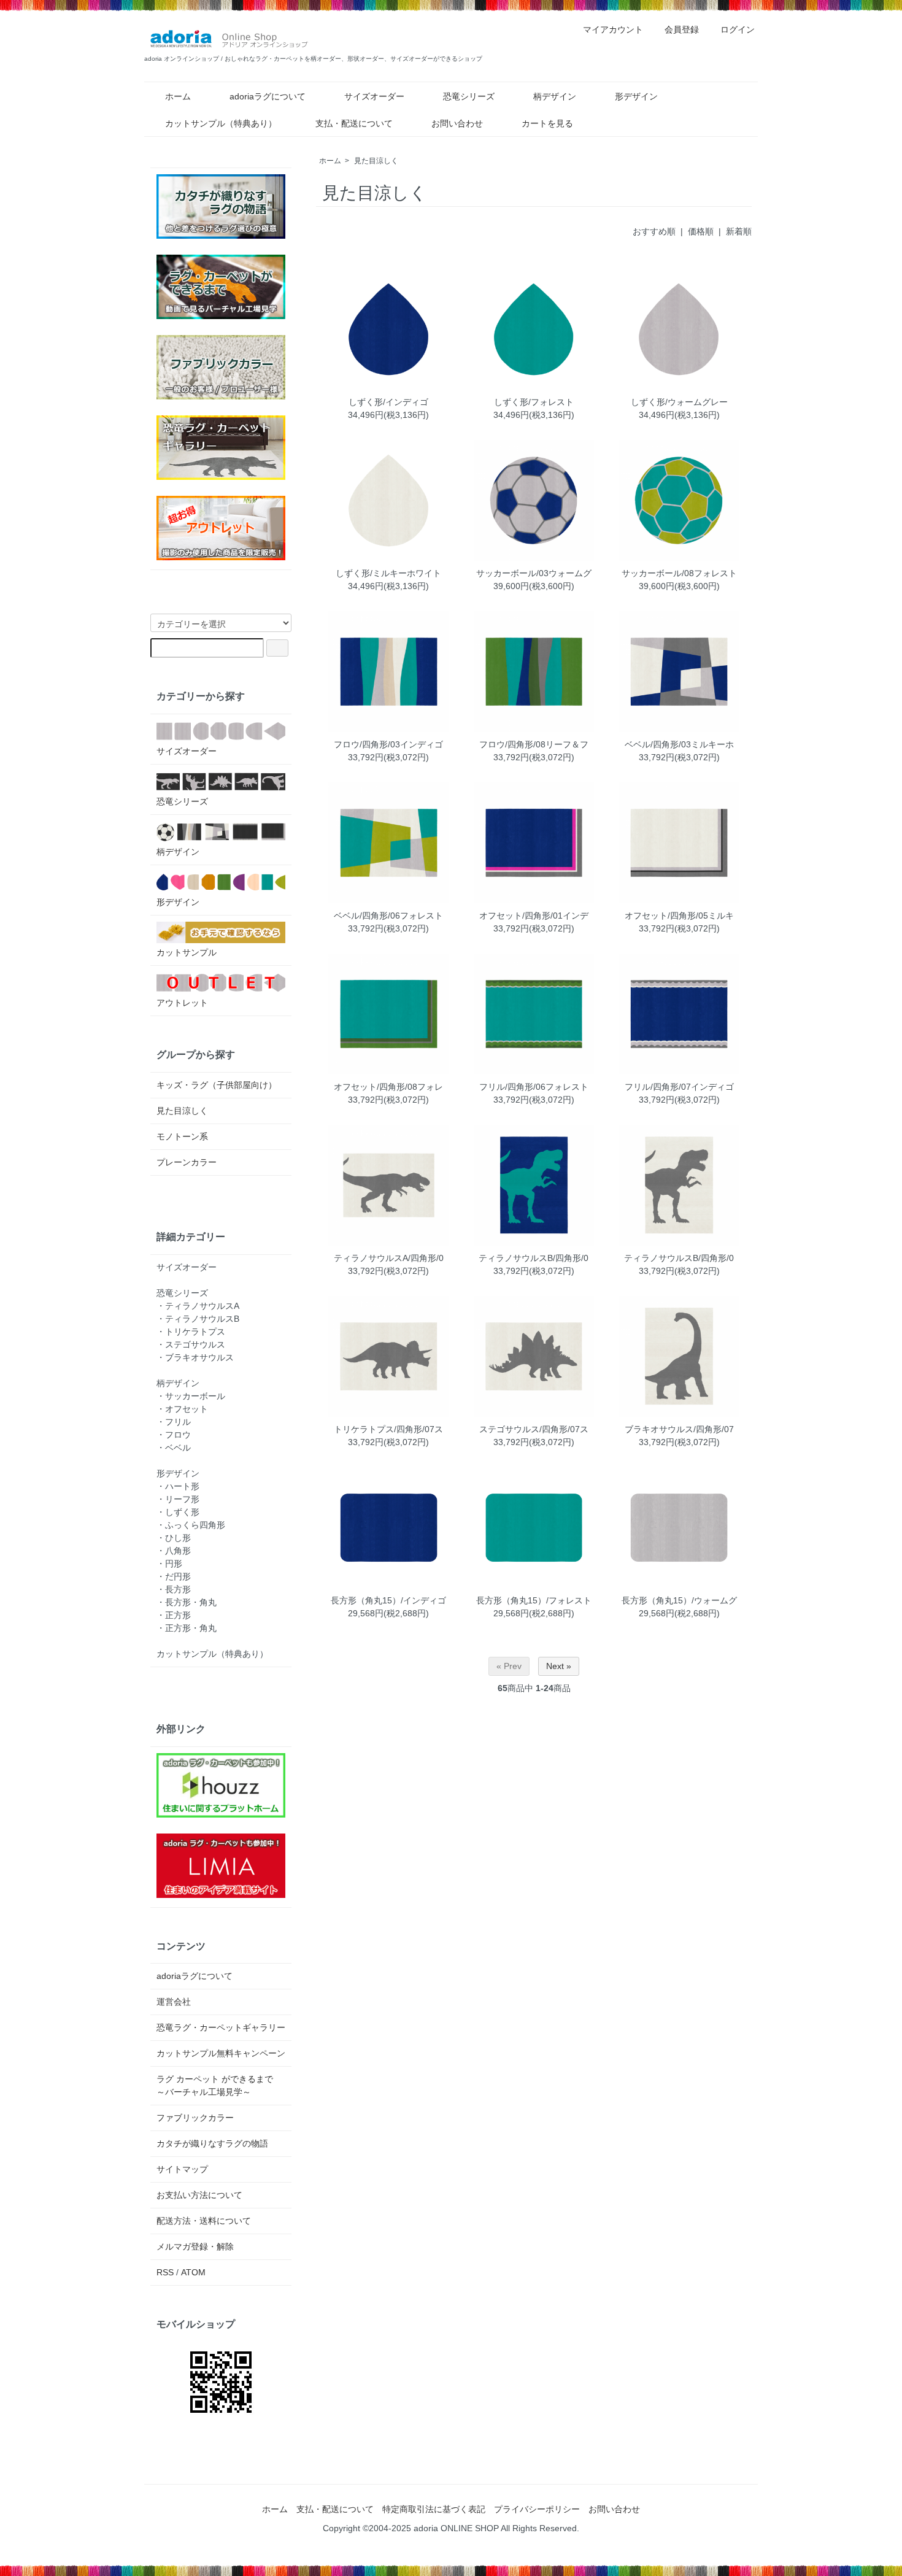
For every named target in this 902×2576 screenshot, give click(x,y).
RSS (165, 2272)
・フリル (174, 1422)
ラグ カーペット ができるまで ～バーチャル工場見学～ (219, 2085)
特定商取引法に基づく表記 (434, 2509)
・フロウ (174, 1435)
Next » (559, 1666)
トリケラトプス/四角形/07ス (388, 1429)
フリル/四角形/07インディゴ (679, 1087)
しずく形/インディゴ (388, 402)
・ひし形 (174, 1538)
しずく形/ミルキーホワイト (388, 573)
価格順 (701, 231)
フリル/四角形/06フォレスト (534, 1087)
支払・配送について (354, 123)
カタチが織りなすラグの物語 (212, 2143)
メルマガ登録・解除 (195, 2246)
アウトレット (182, 1003)
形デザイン (636, 96)
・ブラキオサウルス (195, 1357)
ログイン (738, 29)
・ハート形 (178, 1486)
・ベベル (174, 1448)
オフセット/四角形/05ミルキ (679, 916)
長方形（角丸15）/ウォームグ (679, 1600)
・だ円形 (174, 1576)
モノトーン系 (182, 1136)
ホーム (178, 96)
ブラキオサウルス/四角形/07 (679, 1429)
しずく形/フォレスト (534, 402)
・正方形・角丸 (187, 1628)
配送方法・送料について (204, 2221)
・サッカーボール (191, 1396)
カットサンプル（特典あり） (221, 123)
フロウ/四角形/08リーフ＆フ (534, 744)
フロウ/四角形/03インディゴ (388, 744)
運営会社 (174, 2002)
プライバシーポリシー (537, 2509)
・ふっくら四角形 (191, 1525)
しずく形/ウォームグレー (679, 402)
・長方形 (174, 1589)
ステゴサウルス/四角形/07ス (534, 1429)
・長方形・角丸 (187, 1602)
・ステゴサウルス (191, 1344)
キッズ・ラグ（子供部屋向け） (217, 1085)
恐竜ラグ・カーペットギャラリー (221, 2027)
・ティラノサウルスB (198, 1319)
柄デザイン (555, 96)
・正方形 (174, 1615)
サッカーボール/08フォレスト (679, 573)
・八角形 (174, 1551)
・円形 (169, 1564)
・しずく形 (178, 1512)
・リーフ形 (178, 1499)
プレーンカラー (187, 1162)
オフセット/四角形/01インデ (534, 916)
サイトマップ (182, 2169)
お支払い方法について (199, 2195)
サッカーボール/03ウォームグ (534, 573)
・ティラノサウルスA (198, 1306)
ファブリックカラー (195, 2118)
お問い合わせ (457, 123)
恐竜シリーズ (469, 96)
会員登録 (682, 29)
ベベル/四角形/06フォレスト (388, 916)
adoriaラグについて (268, 96)
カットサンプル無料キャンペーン (221, 2053)
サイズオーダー (374, 96)
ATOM (193, 2272)
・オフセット (182, 1409)
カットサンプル (187, 952)
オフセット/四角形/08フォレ (388, 1087)
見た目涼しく (376, 161)
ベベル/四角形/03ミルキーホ (679, 744)
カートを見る (547, 123)
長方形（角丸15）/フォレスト (534, 1600)
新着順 (739, 231)
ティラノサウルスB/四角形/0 (534, 1258)
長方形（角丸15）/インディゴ (388, 1600)
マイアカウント (613, 29)
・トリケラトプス (191, 1332)
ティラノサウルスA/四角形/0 (389, 1258)
